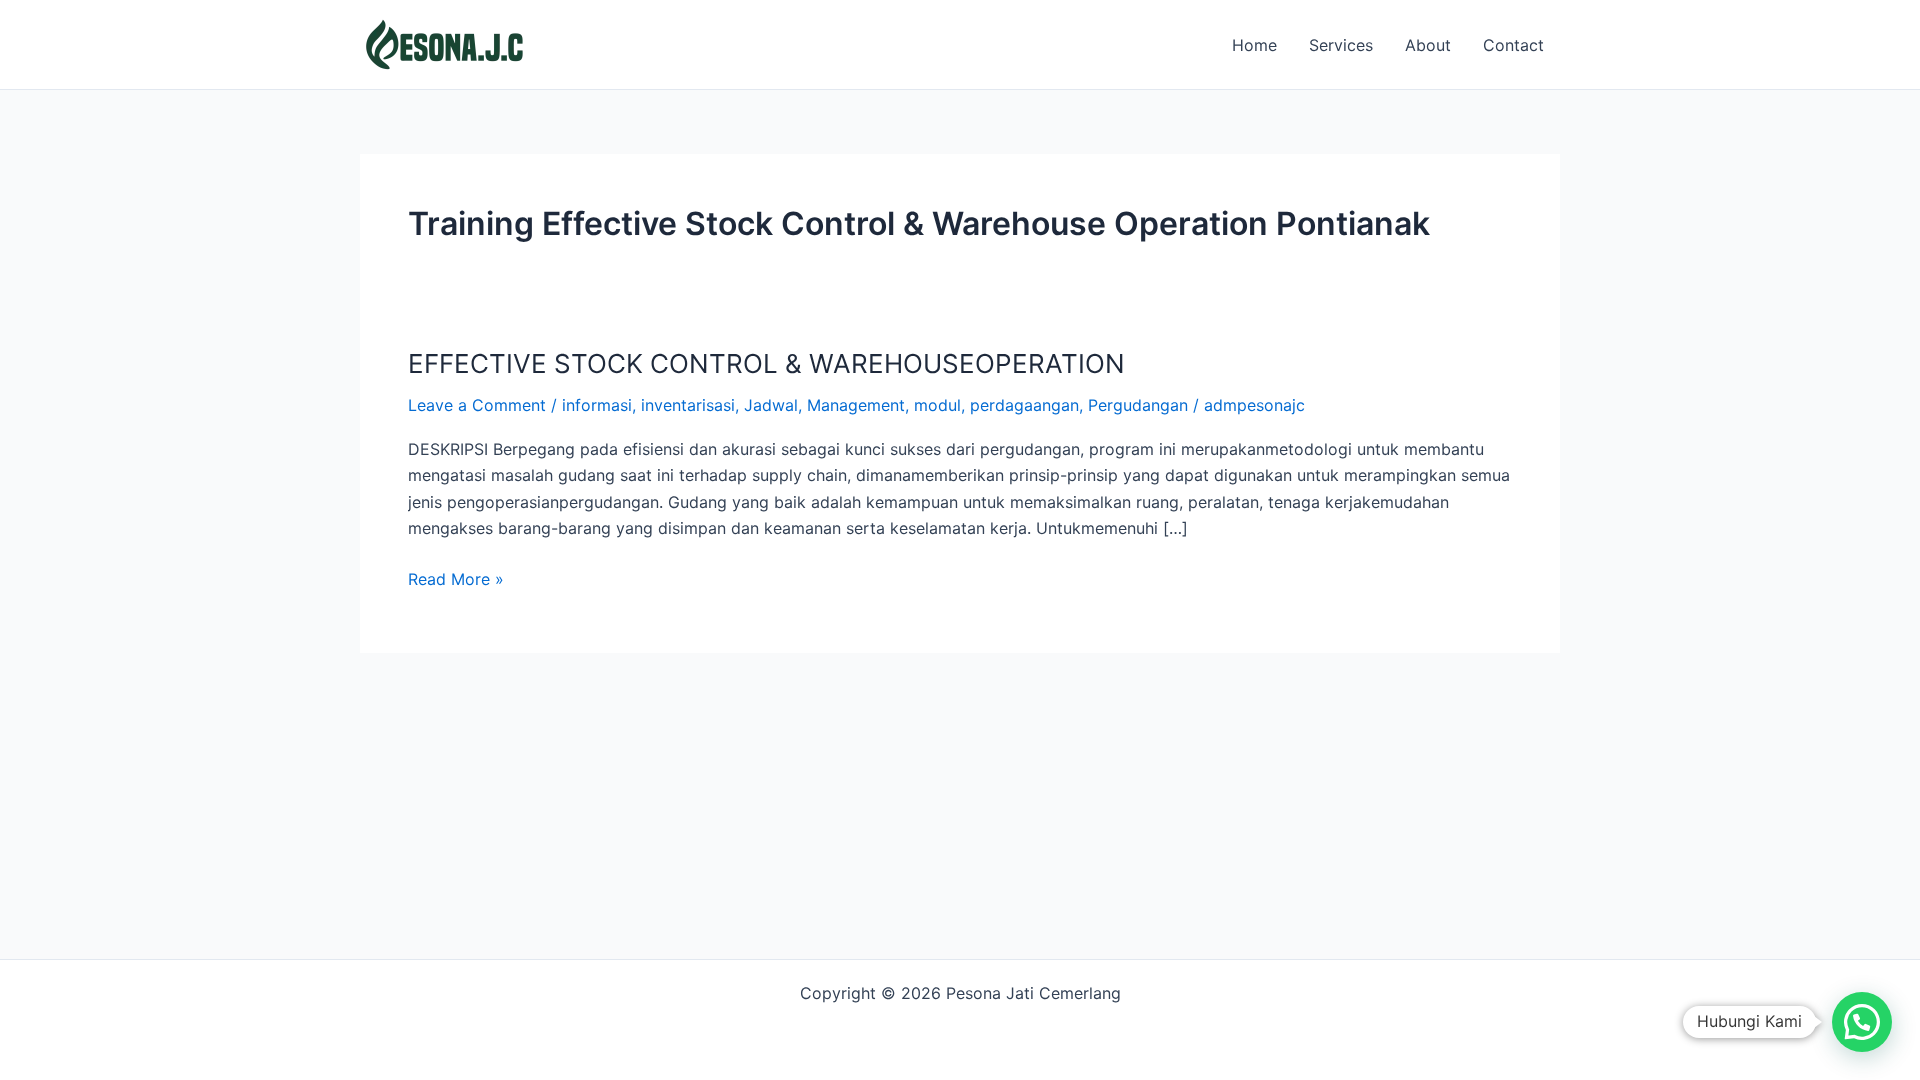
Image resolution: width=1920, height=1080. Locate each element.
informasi (597, 405)
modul (937, 405)
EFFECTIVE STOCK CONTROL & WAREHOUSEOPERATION (766, 363)
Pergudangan (1138, 405)
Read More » (456, 577)
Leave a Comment (477, 405)
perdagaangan (1024, 405)
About (1428, 45)
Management (856, 405)
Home (1254, 45)
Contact (1513, 45)
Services (1341, 45)
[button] (1862, 1022)
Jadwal (771, 405)
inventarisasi (688, 405)
